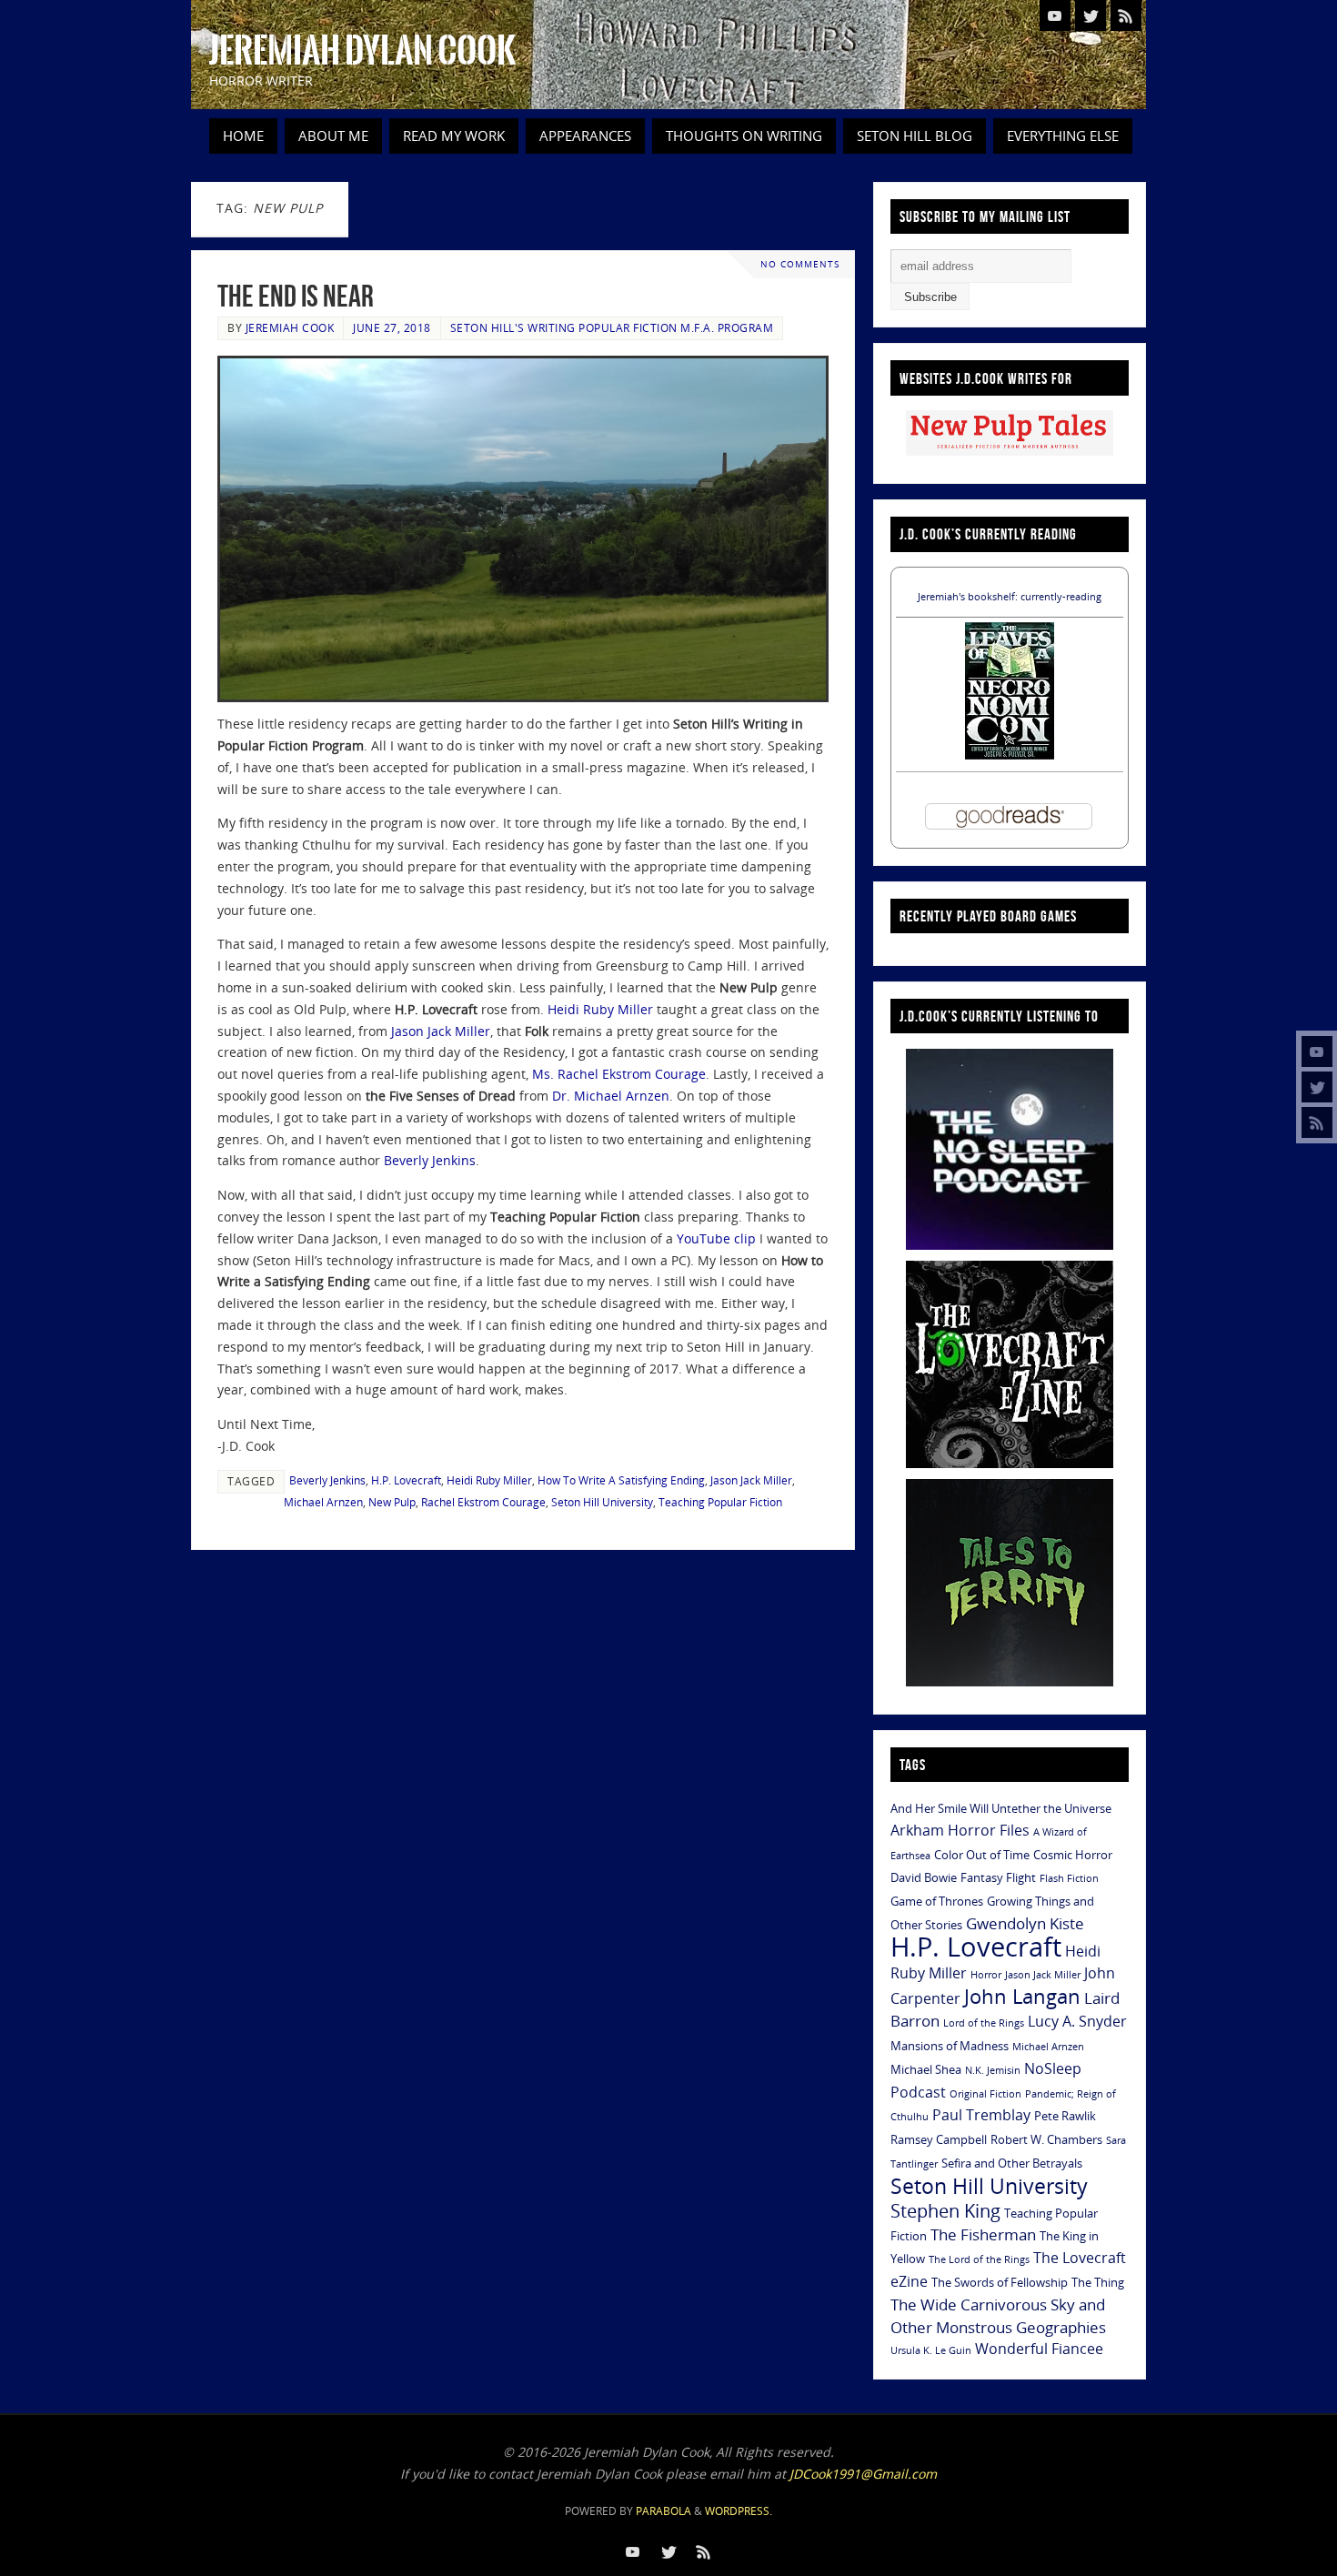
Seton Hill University (602, 1502)
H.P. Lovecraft (406, 1480)
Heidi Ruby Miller (600, 1009)
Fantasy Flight (998, 1877)
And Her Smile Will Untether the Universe (1001, 1808)
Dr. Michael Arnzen (611, 1096)
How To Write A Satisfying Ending (621, 1480)
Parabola (663, 2511)
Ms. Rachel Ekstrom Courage (619, 1074)
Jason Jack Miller (441, 1031)
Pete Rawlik (1065, 2116)
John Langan (1022, 1996)
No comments (800, 264)
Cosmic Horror (1073, 1855)
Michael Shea (926, 2069)
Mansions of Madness (950, 2046)
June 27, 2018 (392, 327)
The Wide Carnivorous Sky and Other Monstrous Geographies (998, 2315)
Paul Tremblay (981, 2115)
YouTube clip (716, 1238)
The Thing (1098, 2282)
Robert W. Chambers (1046, 2139)
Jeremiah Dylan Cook (362, 51)
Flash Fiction (1069, 1878)
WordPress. (739, 2511)
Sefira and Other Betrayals (1012, 2163)
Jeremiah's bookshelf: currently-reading (1010, 596)
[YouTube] (1317, 1052)
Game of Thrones (937, 1901)
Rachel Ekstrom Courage (483, 1502)
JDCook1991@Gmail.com (863, 2474)
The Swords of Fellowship (1000, 2282)
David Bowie (924, 1877)
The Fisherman (983, 2234)
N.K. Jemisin (993, 2070)
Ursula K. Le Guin (931, 2350)
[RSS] (1317, 1122)
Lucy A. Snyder (1077, 2021)
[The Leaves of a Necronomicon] (1010, 755)
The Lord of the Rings (979, 2259)
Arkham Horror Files (960, 1830)
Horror (986, 1975)
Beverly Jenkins (430, 1160)
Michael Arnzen (323, 1502)
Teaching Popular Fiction (720, 1502)
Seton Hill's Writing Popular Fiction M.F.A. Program (612, 327)
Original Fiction (985, 2094)
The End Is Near (296, 296)
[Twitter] (1317, 1087)
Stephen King (945, 2211)
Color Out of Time (982, 1855)
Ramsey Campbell (939, 2139)
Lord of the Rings (984, 2023)
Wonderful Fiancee (1039, 2349)
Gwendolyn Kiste (1025, 1923)
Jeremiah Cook (290, 327)
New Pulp (392, 1502)
